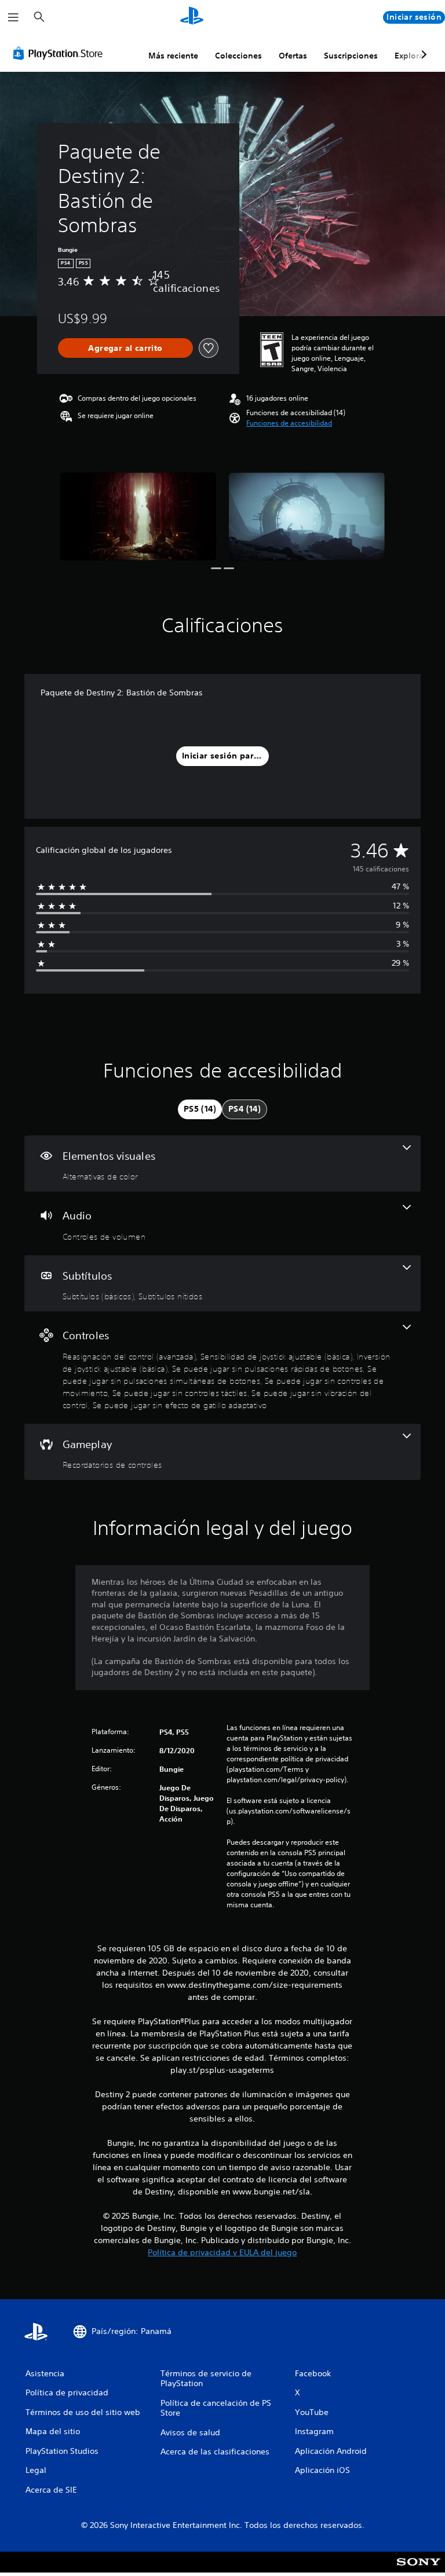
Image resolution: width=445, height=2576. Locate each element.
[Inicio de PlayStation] (192, 17)
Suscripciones (351, 56)
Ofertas (293, 56)
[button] (289, 423)
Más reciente (173, 56)
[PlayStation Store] (60, 53)
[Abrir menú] (13, 17)
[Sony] (419, 2570)
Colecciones (238, 56)
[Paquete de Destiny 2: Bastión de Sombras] (138, 516)
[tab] (200, 1109)
